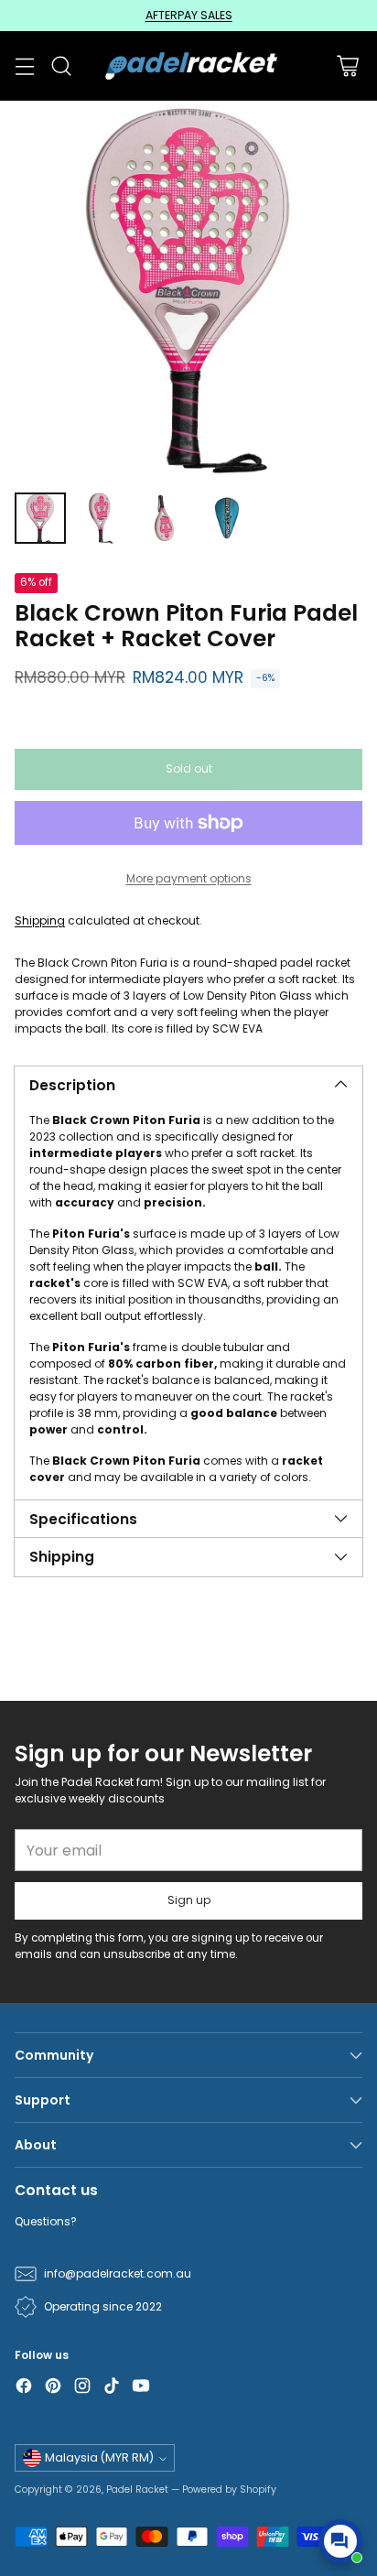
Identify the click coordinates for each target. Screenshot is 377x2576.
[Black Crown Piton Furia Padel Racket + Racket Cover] (188, 289)
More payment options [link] (189, 878)
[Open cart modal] (347, 66)
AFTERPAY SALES (189, 15)
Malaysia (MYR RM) (99, 2457)
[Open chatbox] (340, 2541)
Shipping (40, 920)
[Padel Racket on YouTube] (141, 2388)
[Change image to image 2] (102, 518)
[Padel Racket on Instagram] (82, 2388)
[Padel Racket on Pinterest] (53, 2388)
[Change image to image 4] (227, 518)
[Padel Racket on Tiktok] (112, 2388)
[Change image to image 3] (165, 518)
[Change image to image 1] (40, 518)
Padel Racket (137, 2489)
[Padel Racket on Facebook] (24, 2388)
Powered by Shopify (229, 2489)
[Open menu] (24, 66)
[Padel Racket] (189, 65)
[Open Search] (61, 66)
